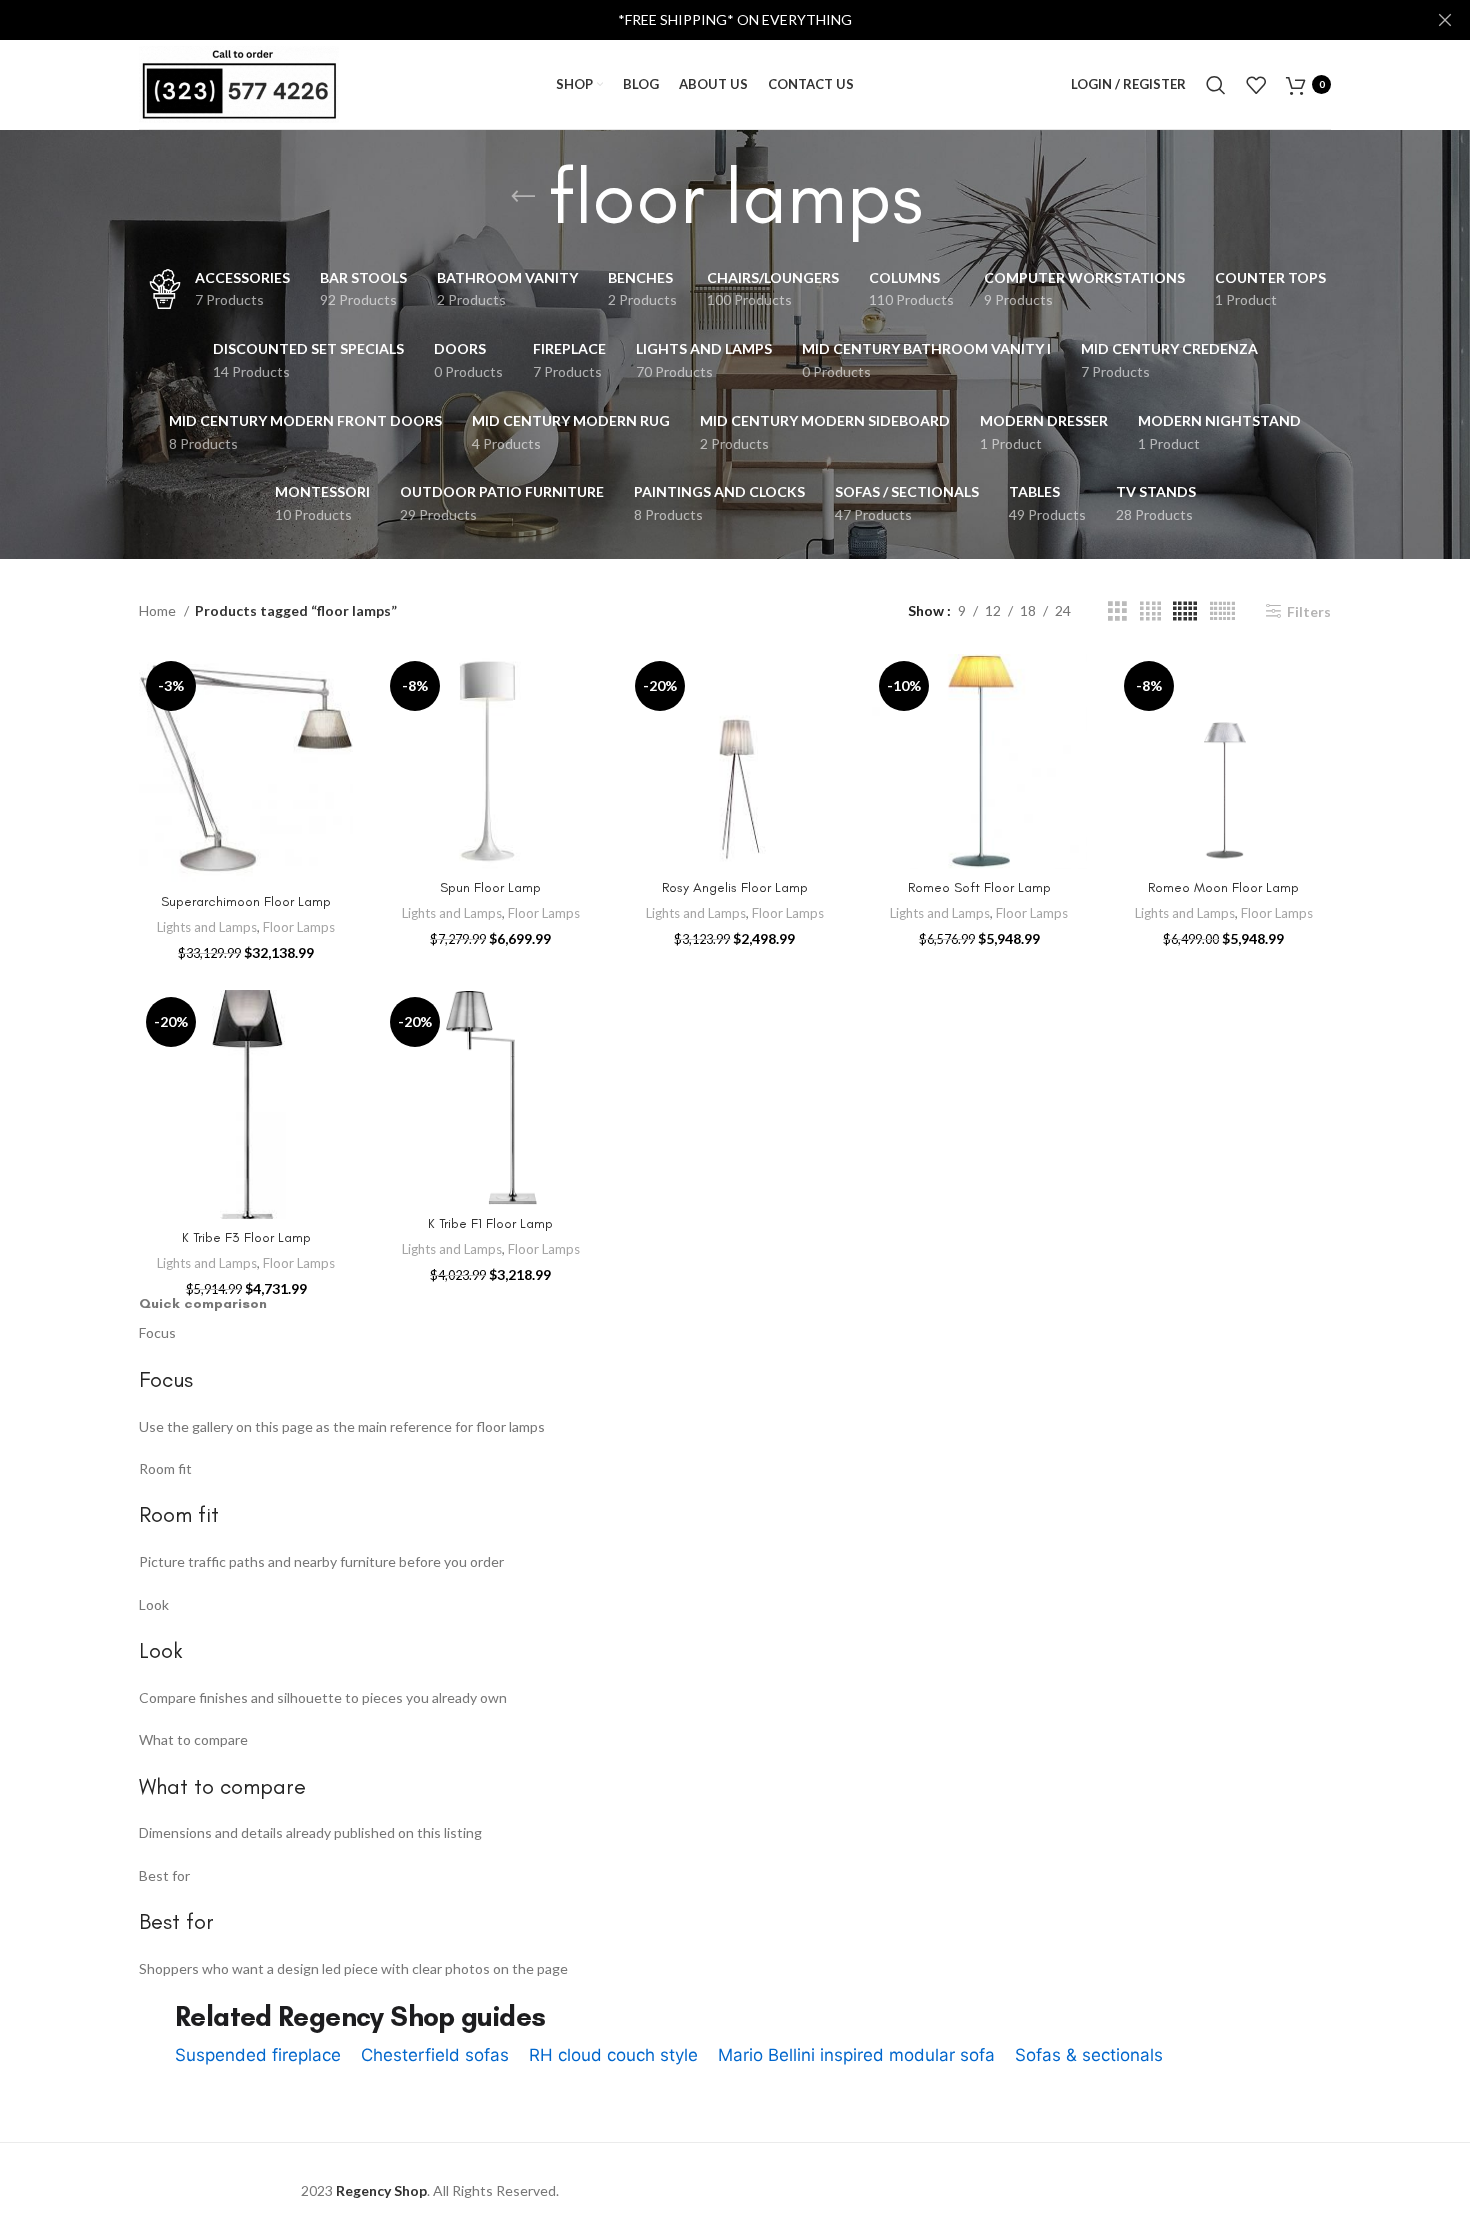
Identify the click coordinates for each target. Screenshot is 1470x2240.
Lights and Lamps (207, 927)
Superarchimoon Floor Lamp (246, 901)
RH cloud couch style (613, 2055)
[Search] (1216, 85)
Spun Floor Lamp (490, 887)
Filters (1309, 611)
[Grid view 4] (1150, 611)
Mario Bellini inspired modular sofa (856, 2055)
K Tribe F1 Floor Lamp (490, 1223)
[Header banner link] (705, 20)
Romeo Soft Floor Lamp (979, 887)
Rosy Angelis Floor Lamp (735, 887)
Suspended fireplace (258, 2055)
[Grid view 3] (1117, 611)
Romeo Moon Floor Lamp (1223, 887)
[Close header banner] (1445, 20)
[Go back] (523, 197)
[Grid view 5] (1185, 611)
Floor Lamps (299, 927)
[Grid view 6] (1222, 611)
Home (159, 610)
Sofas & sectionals (1089, 2055)
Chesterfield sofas (435, 2055)
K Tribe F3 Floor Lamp (246, 1237)
